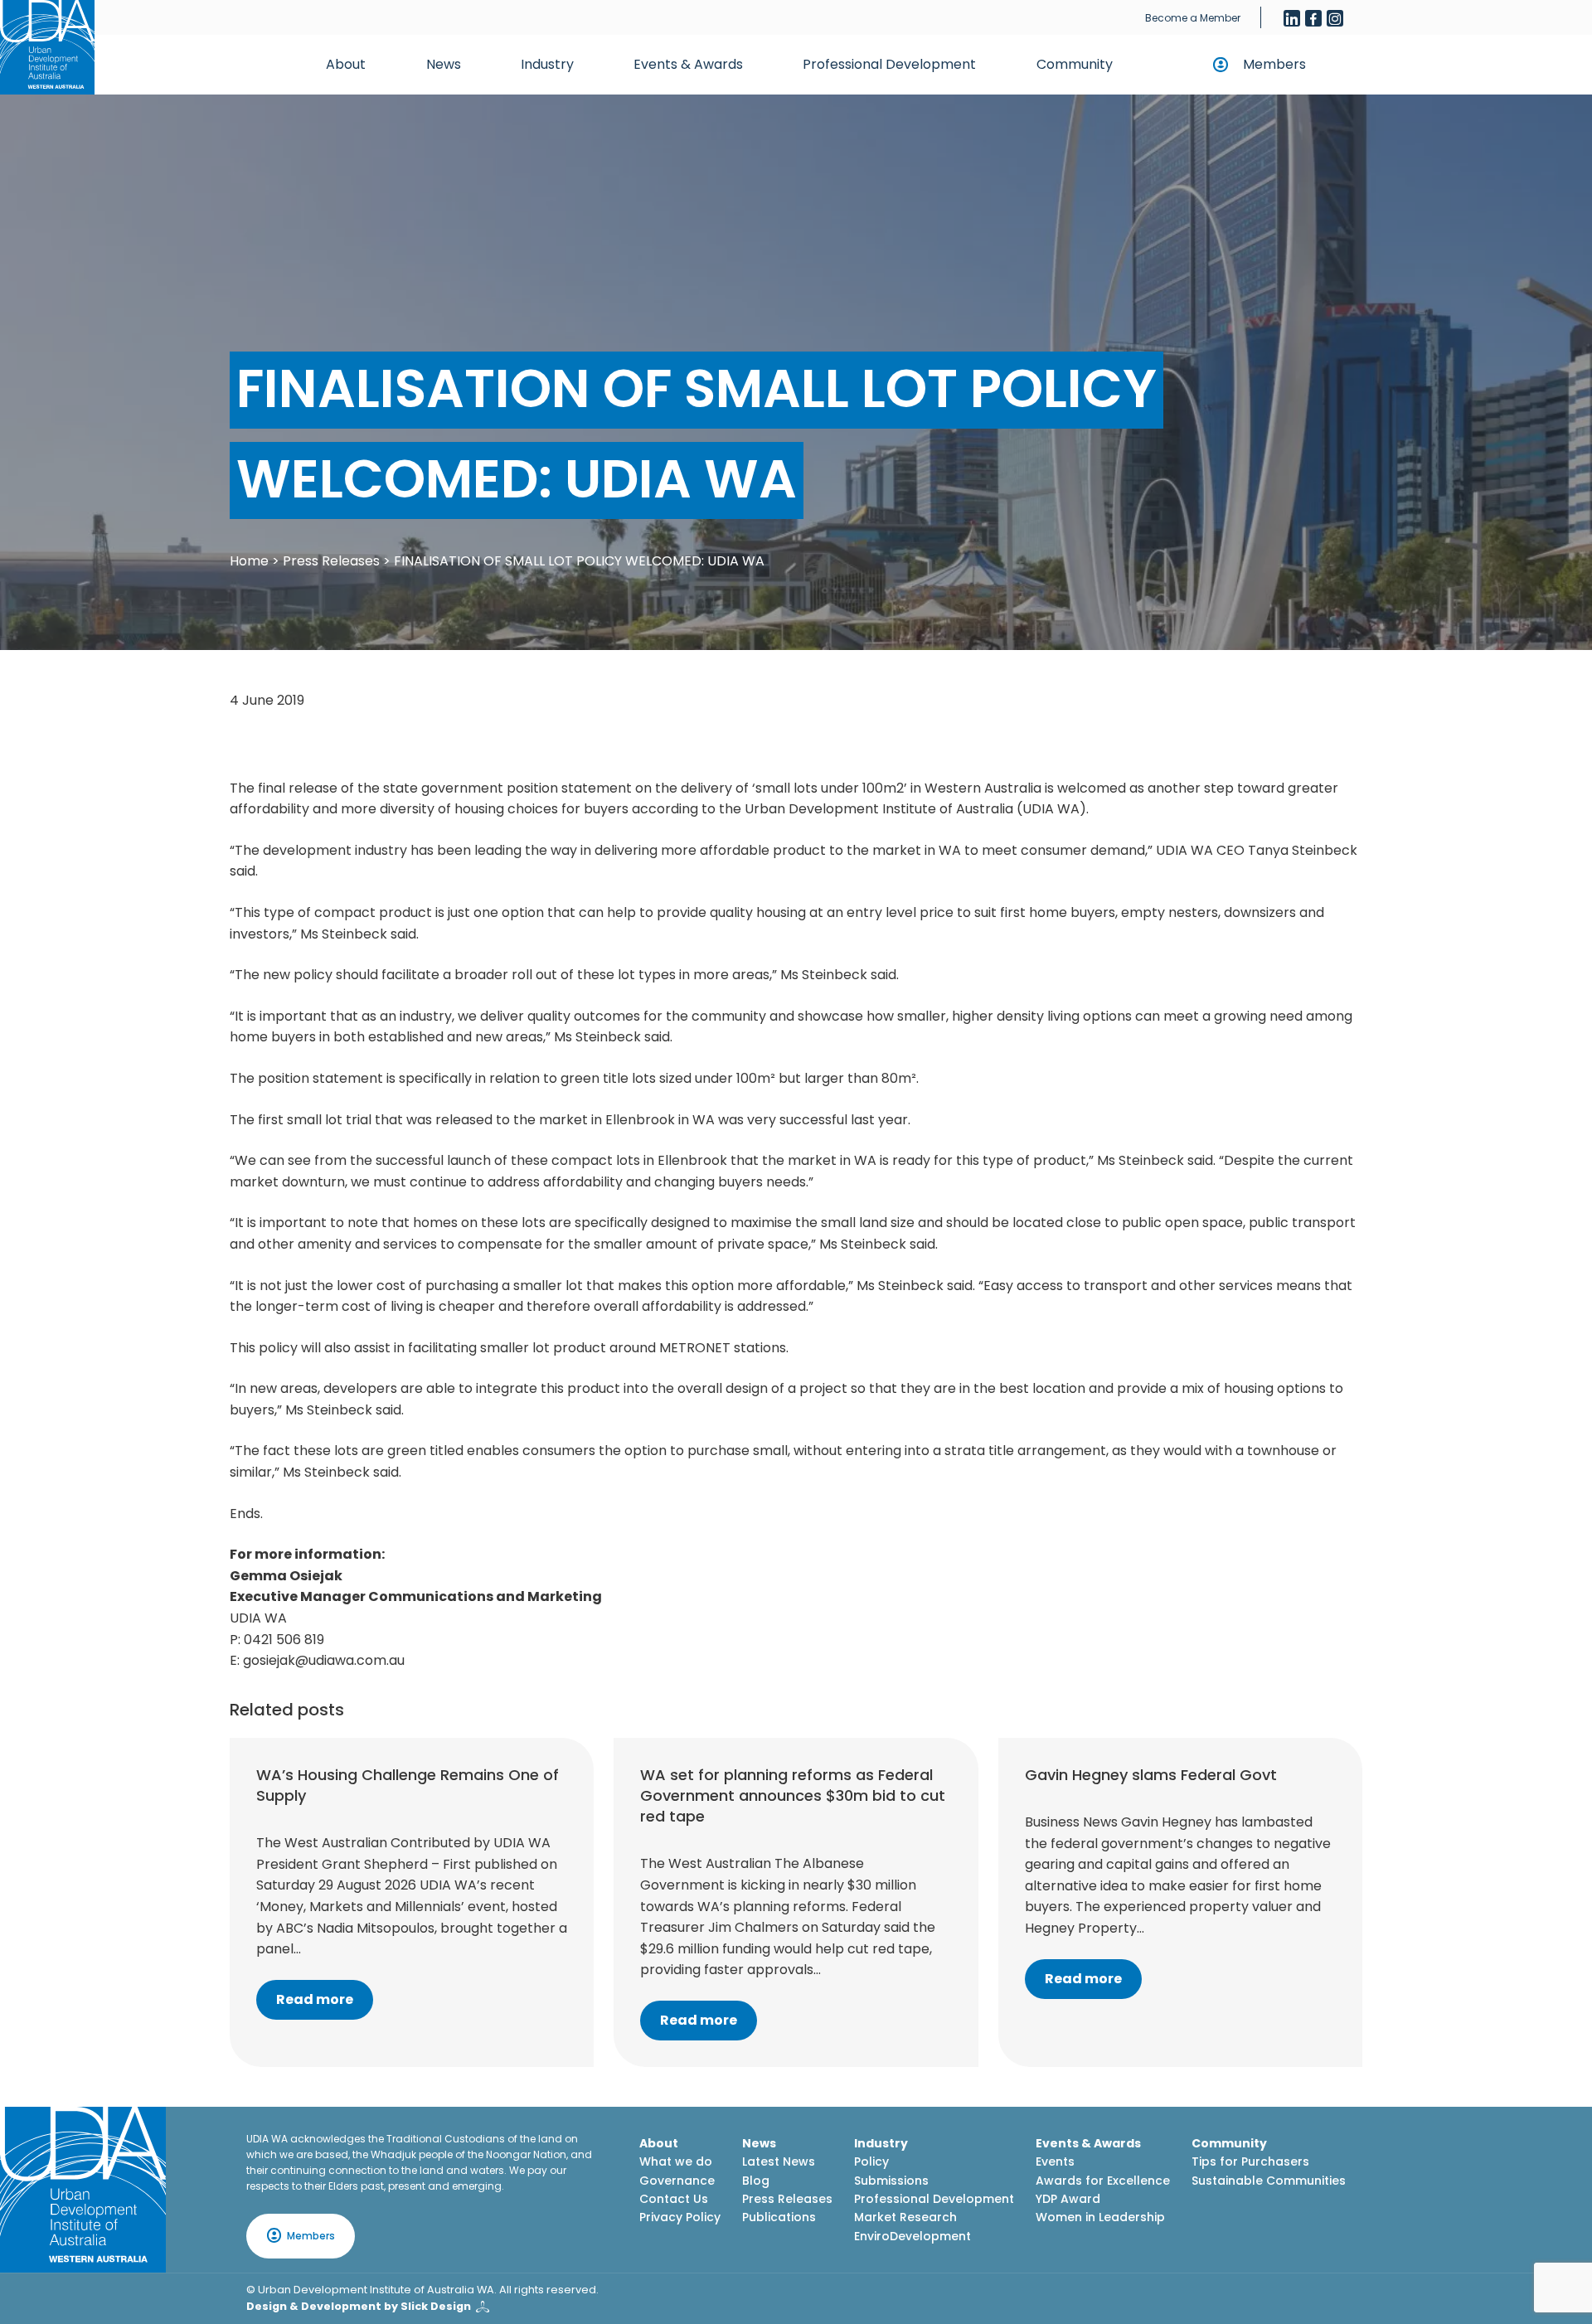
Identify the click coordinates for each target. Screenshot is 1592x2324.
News (444, 64)
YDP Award (1068, 2199)
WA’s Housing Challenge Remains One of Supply (408, 1785)
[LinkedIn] (1292, 18)
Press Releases (331, 561)
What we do (676, 2161)
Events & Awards (688, 64)
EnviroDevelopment (912, 2236)
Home (249, 561)
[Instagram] (1335, 18)
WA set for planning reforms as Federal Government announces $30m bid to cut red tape (793, 1795)
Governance (677, 2181)
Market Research (905, 2217)
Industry (547, 64)
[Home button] (47, 47)
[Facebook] (1313, 18)
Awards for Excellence (1103, 2181)
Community (1075, 64)
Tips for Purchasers (1250, 2161)
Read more (315, 1999)
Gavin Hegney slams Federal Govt (1151, 1775)
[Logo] (83, 2190)
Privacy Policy (680, 2217)
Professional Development (889, 64)
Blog (756, 2181)
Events (1055, 2161)
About (346, 64)
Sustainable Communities (1269, 2181)
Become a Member (1193, 18)
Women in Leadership (1100, 2217)
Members (1274, 64)
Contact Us (674, 2199)
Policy (871, 2161)
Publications (779, 2217)
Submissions (891, 2181)
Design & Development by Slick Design (359, 2306)
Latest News (779, 2161)
